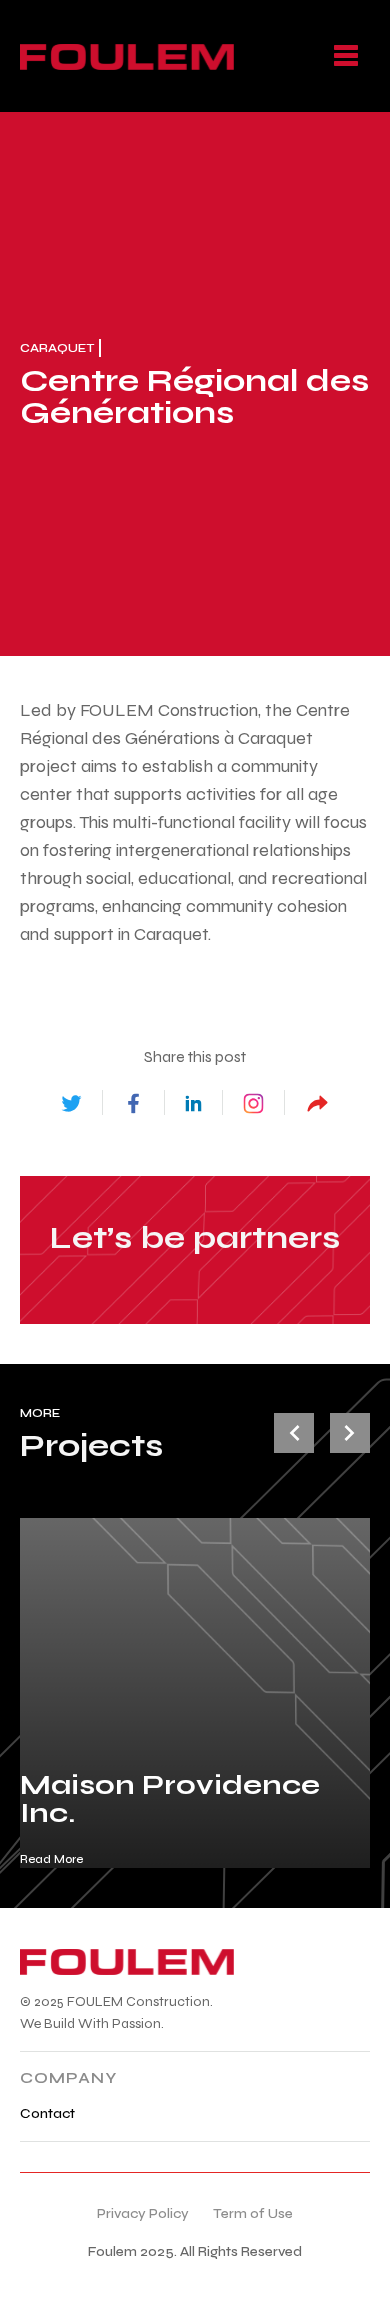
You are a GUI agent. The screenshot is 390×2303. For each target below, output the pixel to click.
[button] (346, 56)
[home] (127, 56)
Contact (47, 2113)
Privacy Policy (143, 2213)
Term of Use (253, 2213)
